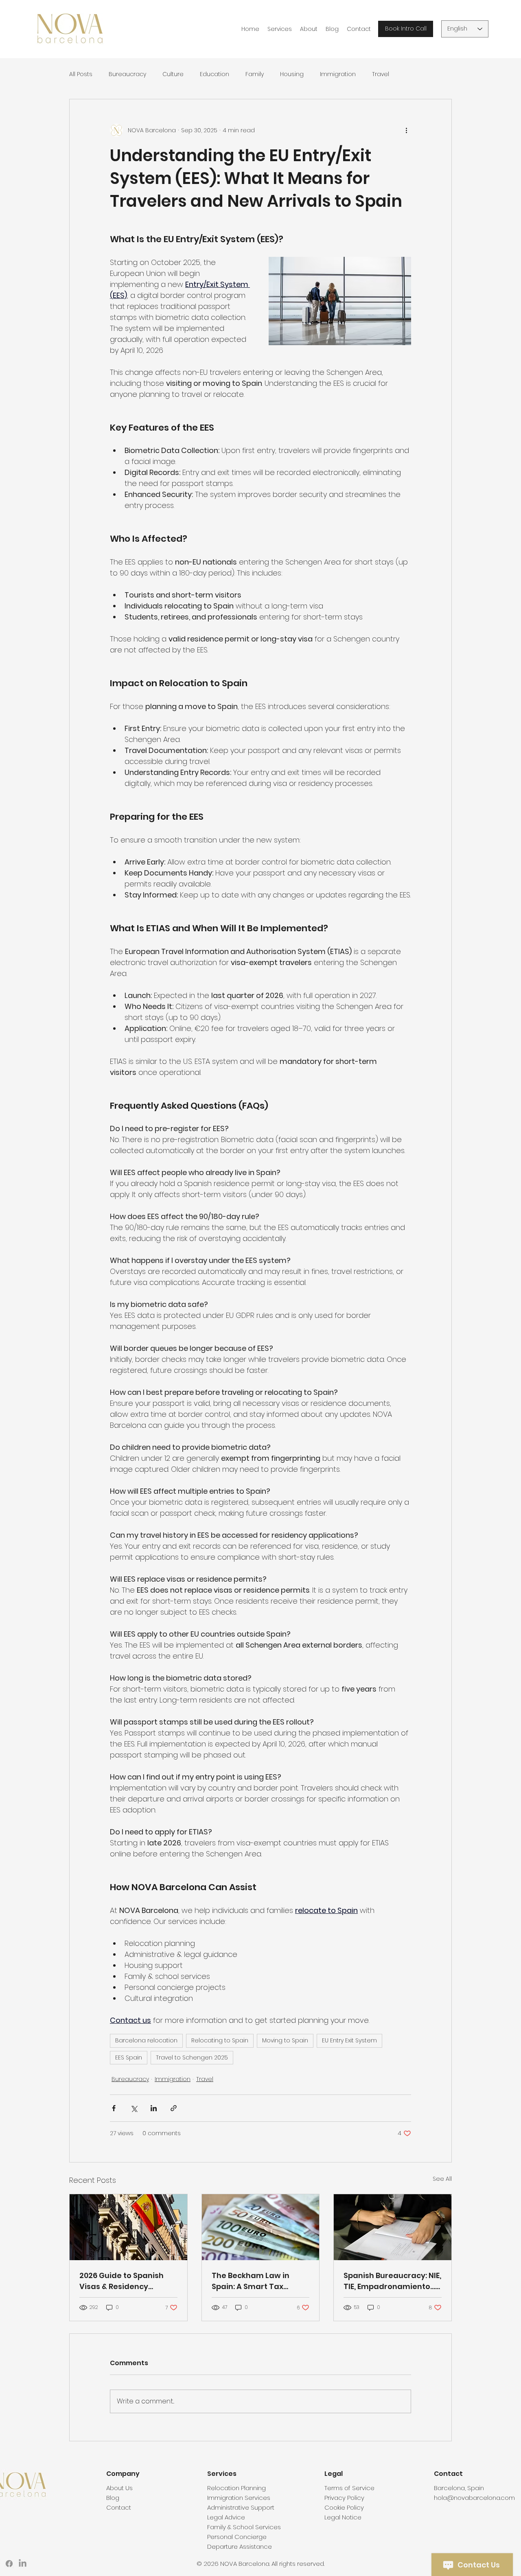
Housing (292, 74)
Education (215, 74)
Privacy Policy (344, 2498)
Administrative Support (241, 2507)
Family (255, 74)
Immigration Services (239, 2498)
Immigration (338, 74)
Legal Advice (226, 2517)
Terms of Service (349, 2488)
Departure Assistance (240, 2546)
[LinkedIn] (23, 2564)
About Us (119, 2488)
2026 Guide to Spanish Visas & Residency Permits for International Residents (127, 2281)
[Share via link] (174, 2108)
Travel (381, 74)
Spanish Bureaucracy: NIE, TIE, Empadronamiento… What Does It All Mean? (392, 2281)
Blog (113, 2498)
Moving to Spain (285, 2040)
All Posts (81, 74)
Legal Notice (343, 2517)
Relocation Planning (236, 2488)
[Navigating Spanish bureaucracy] (393, 2227)
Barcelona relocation (146, 2040)
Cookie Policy (344, 2507)
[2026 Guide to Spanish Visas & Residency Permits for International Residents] (128, 2227)
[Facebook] (9, 2564)
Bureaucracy (127, 74)
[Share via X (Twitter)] (134, 2108)
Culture (173, 74)
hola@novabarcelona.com (474, 2498)
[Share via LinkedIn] (154, 2108)
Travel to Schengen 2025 (192, 2057)
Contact (119, 2507)
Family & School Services (244, 2527)
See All (442, 2179)
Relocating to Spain (220, 2040)
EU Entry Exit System (349, 2040)
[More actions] (406, 130)
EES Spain (129, 2057)
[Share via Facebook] (114, 2108)
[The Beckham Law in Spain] (261, 2227)
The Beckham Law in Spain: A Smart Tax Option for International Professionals (257, 2281)
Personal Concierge (237, 2537)
